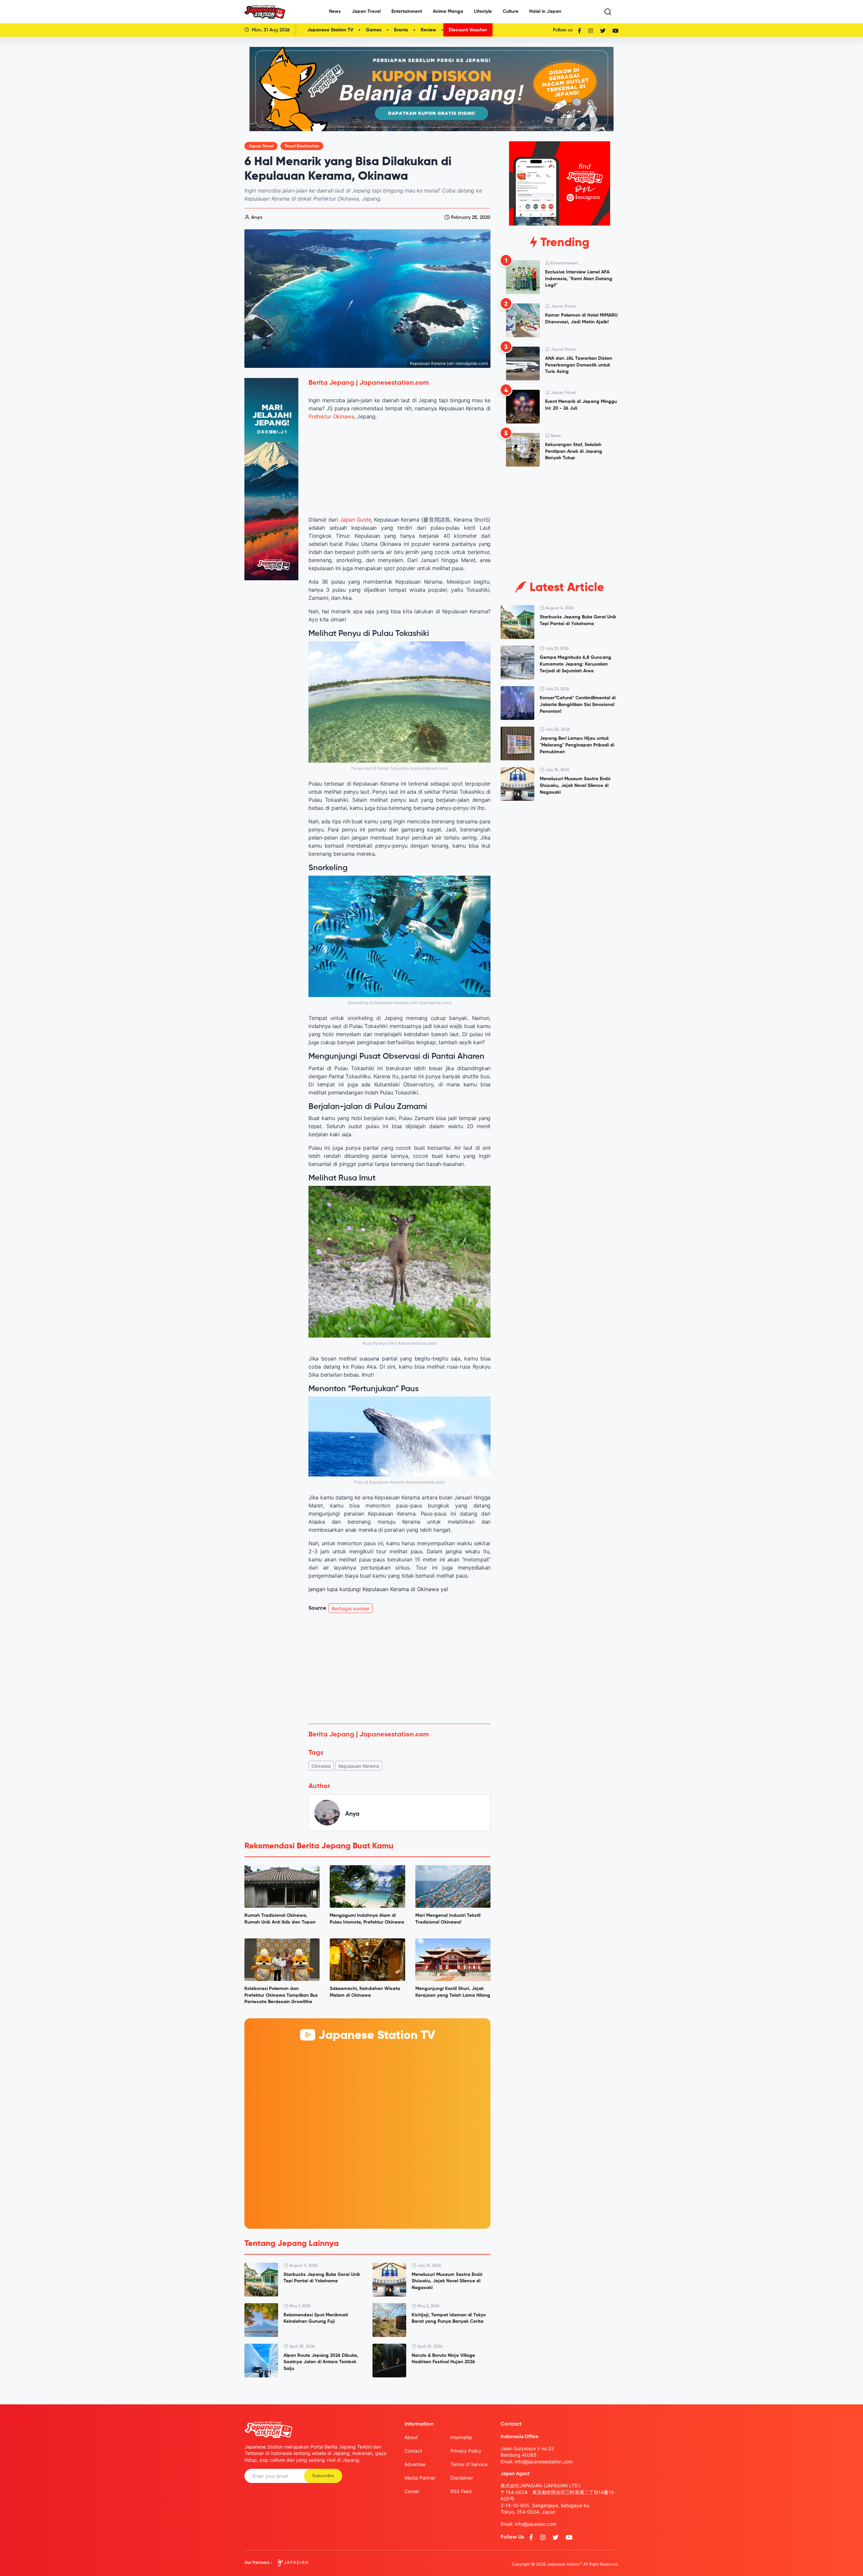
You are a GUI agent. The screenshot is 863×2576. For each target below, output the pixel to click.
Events (401, 30)
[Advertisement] (399, 1668)
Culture (511, 11)
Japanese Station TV (330, 30)
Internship (461, 2437)
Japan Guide (355, 520)
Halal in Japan (545, 11)
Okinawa (321, 1766)
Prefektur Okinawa (331, 416)
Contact (413, 2451)
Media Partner (420, 2478)
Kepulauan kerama (359, 1766)
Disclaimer (462, 2478)
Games (374, 30)
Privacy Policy (466, 2451)
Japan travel (261, 146)
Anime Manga (448, 11)
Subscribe (323, 2476)
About (411, 2437)
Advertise (415, 2464)
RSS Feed (461, 2491)
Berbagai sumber (351, 1608)
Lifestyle (483, 11)
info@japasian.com (535, 2524)
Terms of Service (469, 2464)
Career (412, 2491)
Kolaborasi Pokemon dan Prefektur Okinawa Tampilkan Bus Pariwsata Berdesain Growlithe (281, 1995)
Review (428, 30)
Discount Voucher (468, 30)
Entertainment (407, 11)
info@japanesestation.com (544, 2462)
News (335, 11)
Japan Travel (366, 11)
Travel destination (302, 146)
